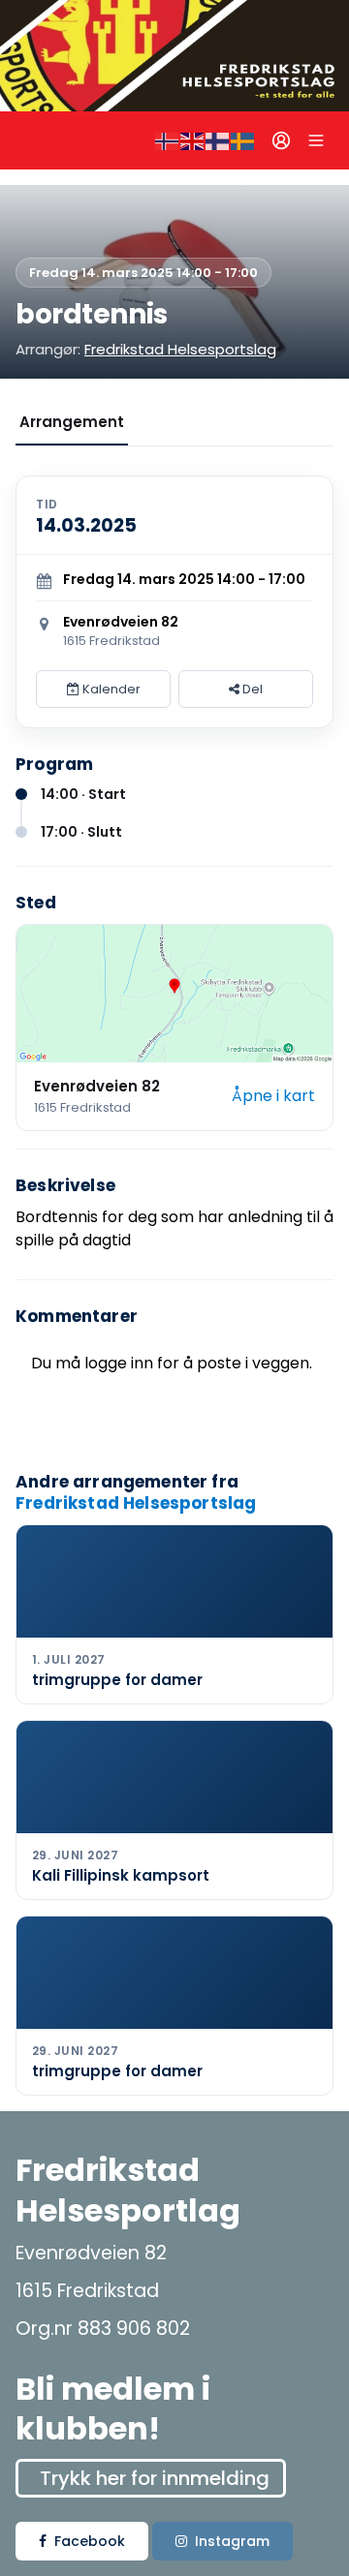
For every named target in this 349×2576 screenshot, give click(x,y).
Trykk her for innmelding (155, 2478)
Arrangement (72, 422)
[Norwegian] (168, 140)
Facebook (90, 2541)
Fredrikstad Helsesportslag (180, 349)
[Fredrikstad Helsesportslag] (174, 56)
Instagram (232, 2541)
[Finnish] (218, 140)
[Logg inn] (281, 140)
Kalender (110, 689)
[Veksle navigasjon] (316, 140)
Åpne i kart (273, 1096)
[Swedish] (243, 140)
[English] (193, 140)
